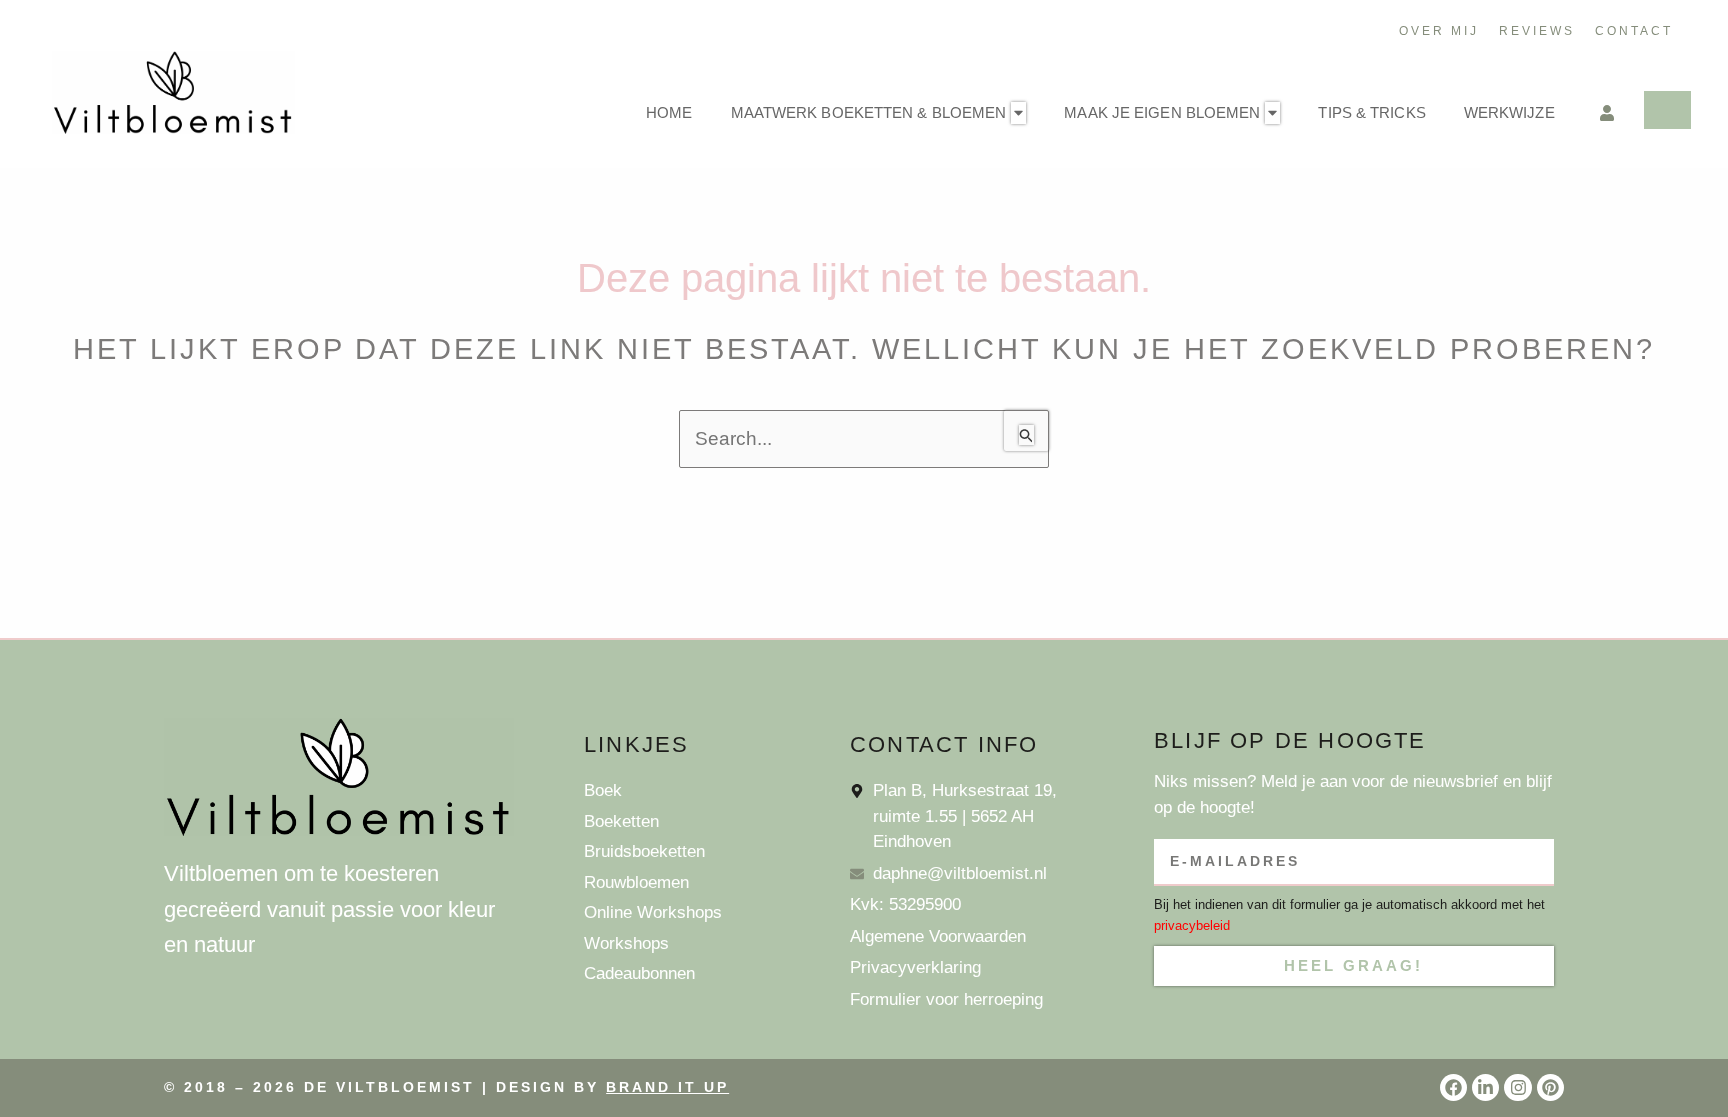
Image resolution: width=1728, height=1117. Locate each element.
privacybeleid (1192, 925)
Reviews (1537, 31)
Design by (612, 1087)
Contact (1634, 31)
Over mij (1439, 31)
